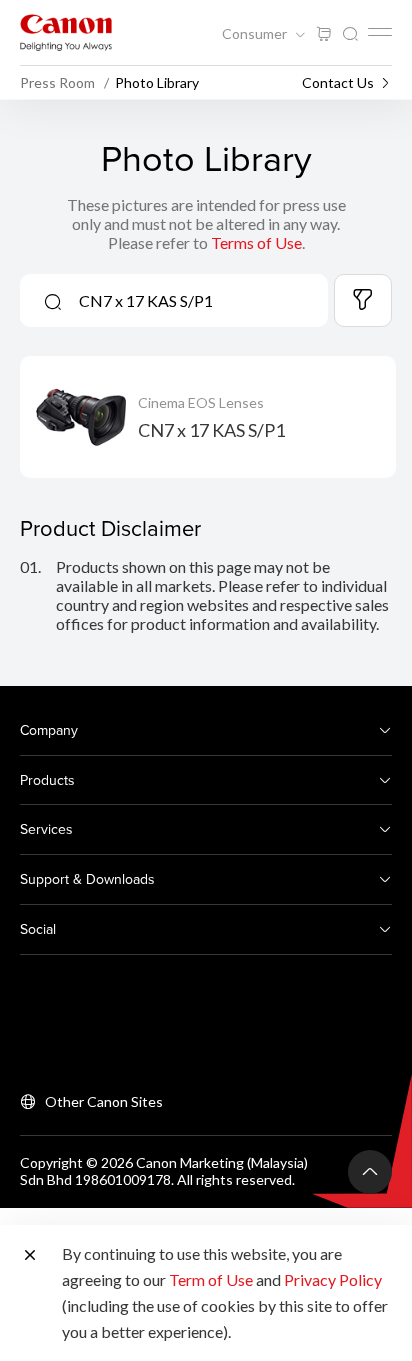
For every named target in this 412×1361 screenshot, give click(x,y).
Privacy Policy (333, 1279)
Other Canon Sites (104, 1101)
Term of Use (211, 1279)
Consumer (256, 34)
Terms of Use (256, 242)
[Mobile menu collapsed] (380, 32)
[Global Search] (350, 34)
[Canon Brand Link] (66, 32)
